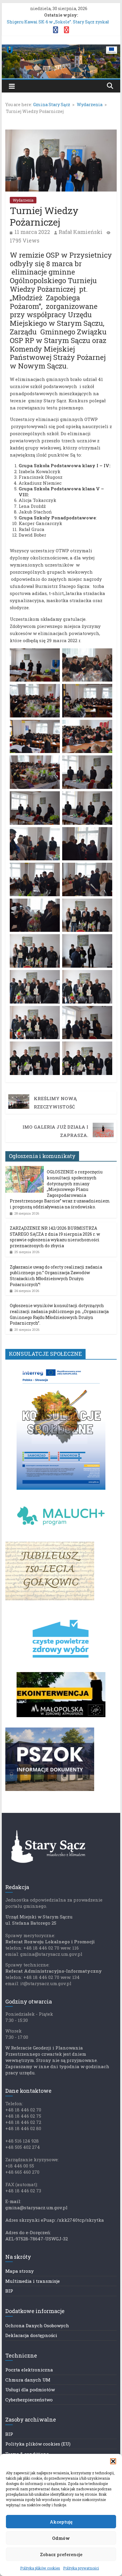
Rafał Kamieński (81, 232)
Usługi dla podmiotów (30, 2390)
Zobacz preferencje (61, 2554)
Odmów (61, 2538)
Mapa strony (20, 2271)
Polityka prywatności (81, 2568)
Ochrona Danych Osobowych (37, 2325)
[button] (113, 2461)
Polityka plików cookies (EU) (38, 2444)
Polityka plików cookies (40, 2568)
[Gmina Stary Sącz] (61, 48)
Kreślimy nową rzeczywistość (55, 1103)
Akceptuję (61, 2522)
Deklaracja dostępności (31, 2335)
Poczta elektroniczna (29, 2370)
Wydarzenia (23, 200)
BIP (9, 2291)
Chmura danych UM (28, 2380)
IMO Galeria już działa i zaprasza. (55, 1131)
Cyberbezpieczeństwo (29, 2400)
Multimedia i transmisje (33, 2281)
